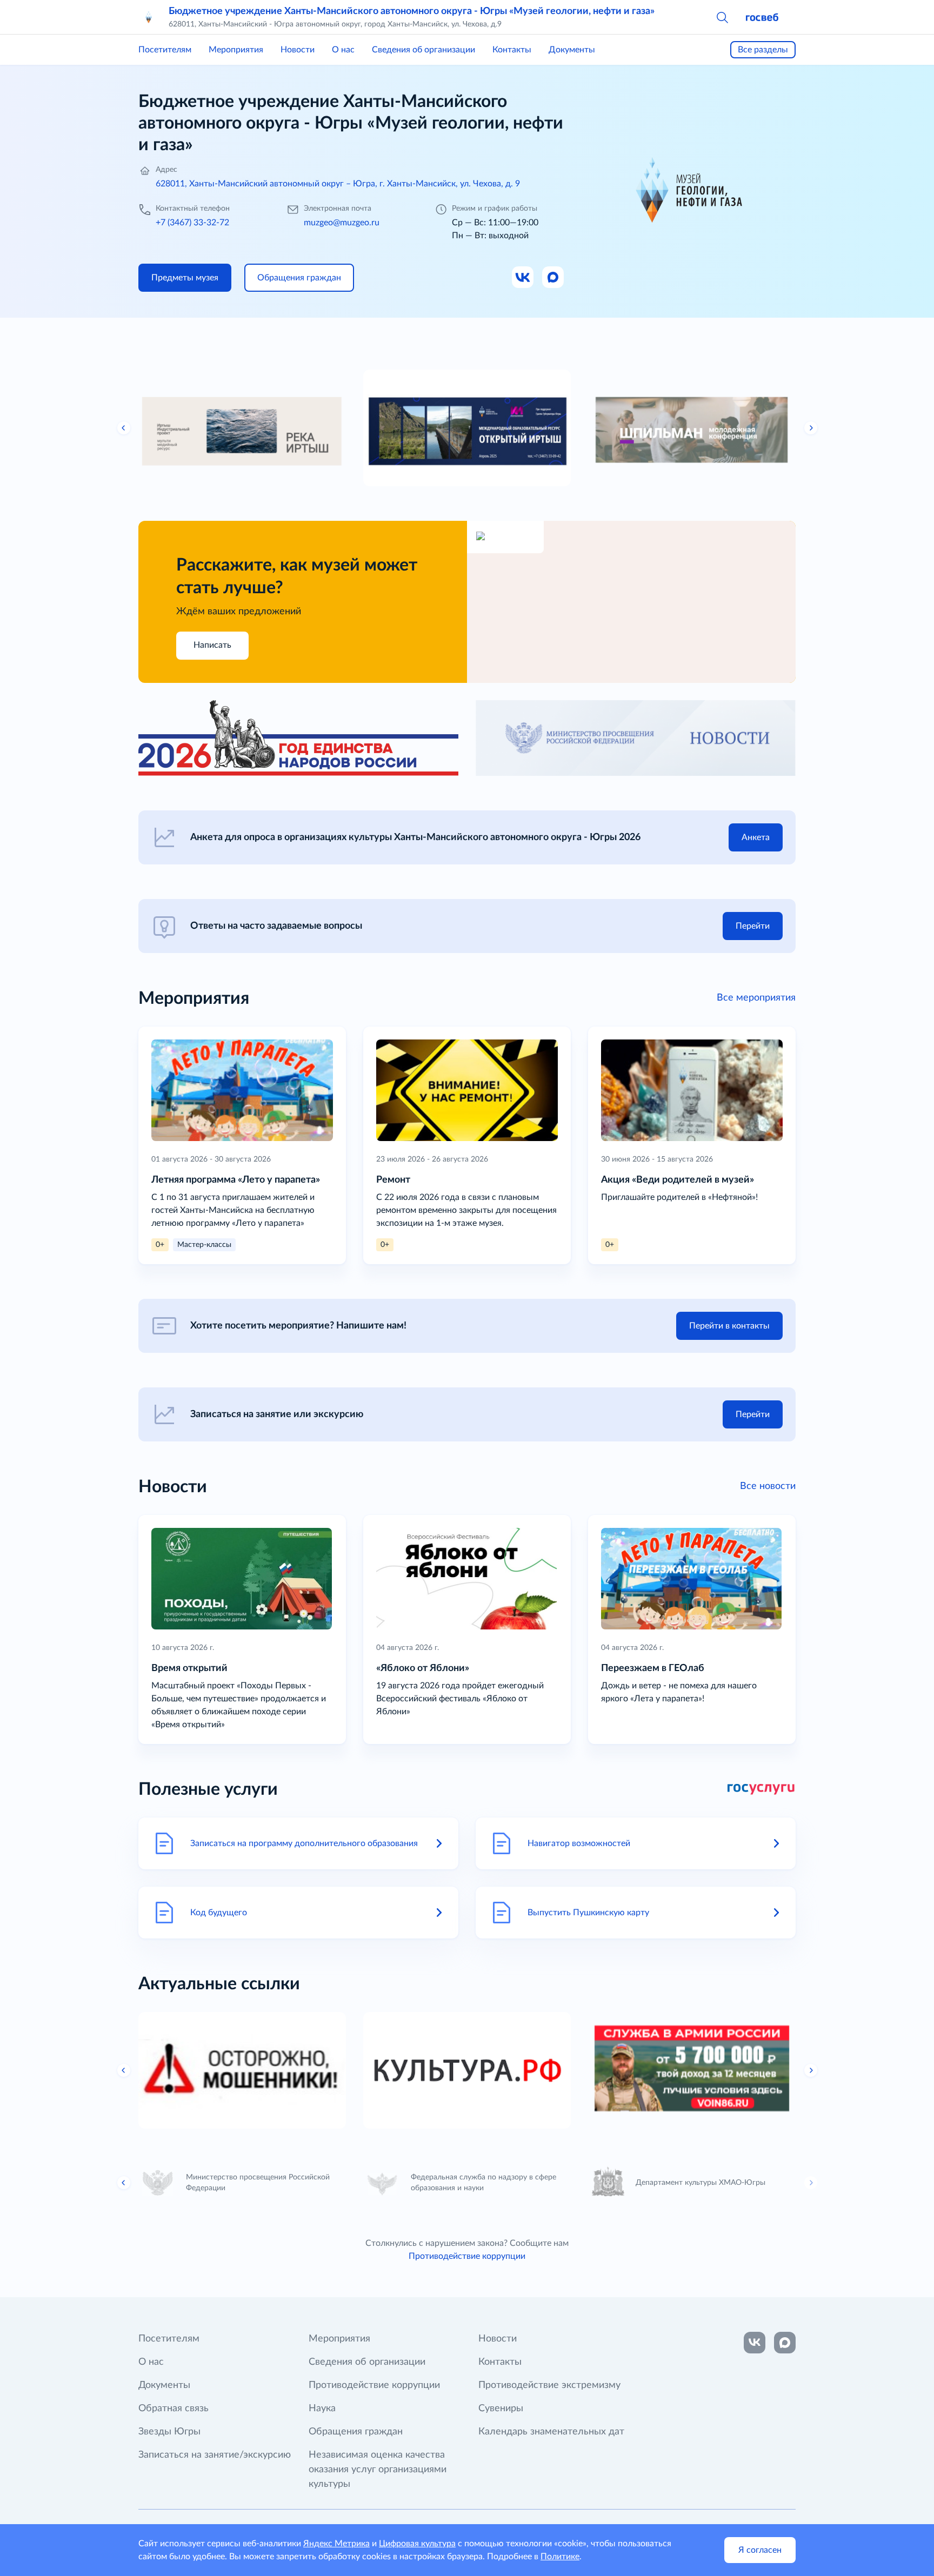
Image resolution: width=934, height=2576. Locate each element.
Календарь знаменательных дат (551, 2432)
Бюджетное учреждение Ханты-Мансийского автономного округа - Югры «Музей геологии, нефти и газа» (412, 11)
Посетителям (165, 50)
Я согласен (760, 2550)
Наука (322, 2409)
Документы (572, 50)
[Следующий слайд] (811, 428)
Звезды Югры (169, 2432)
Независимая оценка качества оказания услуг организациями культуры (378, 2470)
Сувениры (501, 2409)
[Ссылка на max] (785, 2343)
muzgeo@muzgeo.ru (342, 223)
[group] (242, 428)
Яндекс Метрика (336, 2544)
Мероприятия (236, 50)
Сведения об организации (423, 50)
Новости (298, 50)
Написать (212, 645)
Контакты (512, 50)
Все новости (768, 1486)
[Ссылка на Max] (553, 278)
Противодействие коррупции (467, 2256)
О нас (343, 50)
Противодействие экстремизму (549, 2385)
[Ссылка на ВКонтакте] (755, 2343)
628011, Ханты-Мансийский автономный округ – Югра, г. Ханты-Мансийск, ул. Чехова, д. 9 (338, 184)
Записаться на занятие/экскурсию (215, 2455)
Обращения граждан (356, 2432)
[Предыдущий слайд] (124, 428)
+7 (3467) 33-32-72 (192, 223)
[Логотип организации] (149, 17)
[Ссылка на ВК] (523, 278)
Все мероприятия (756, 998)
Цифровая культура (417, 2544)
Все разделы (763, 50)
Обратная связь (174, 2409)
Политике (560, 2557)
